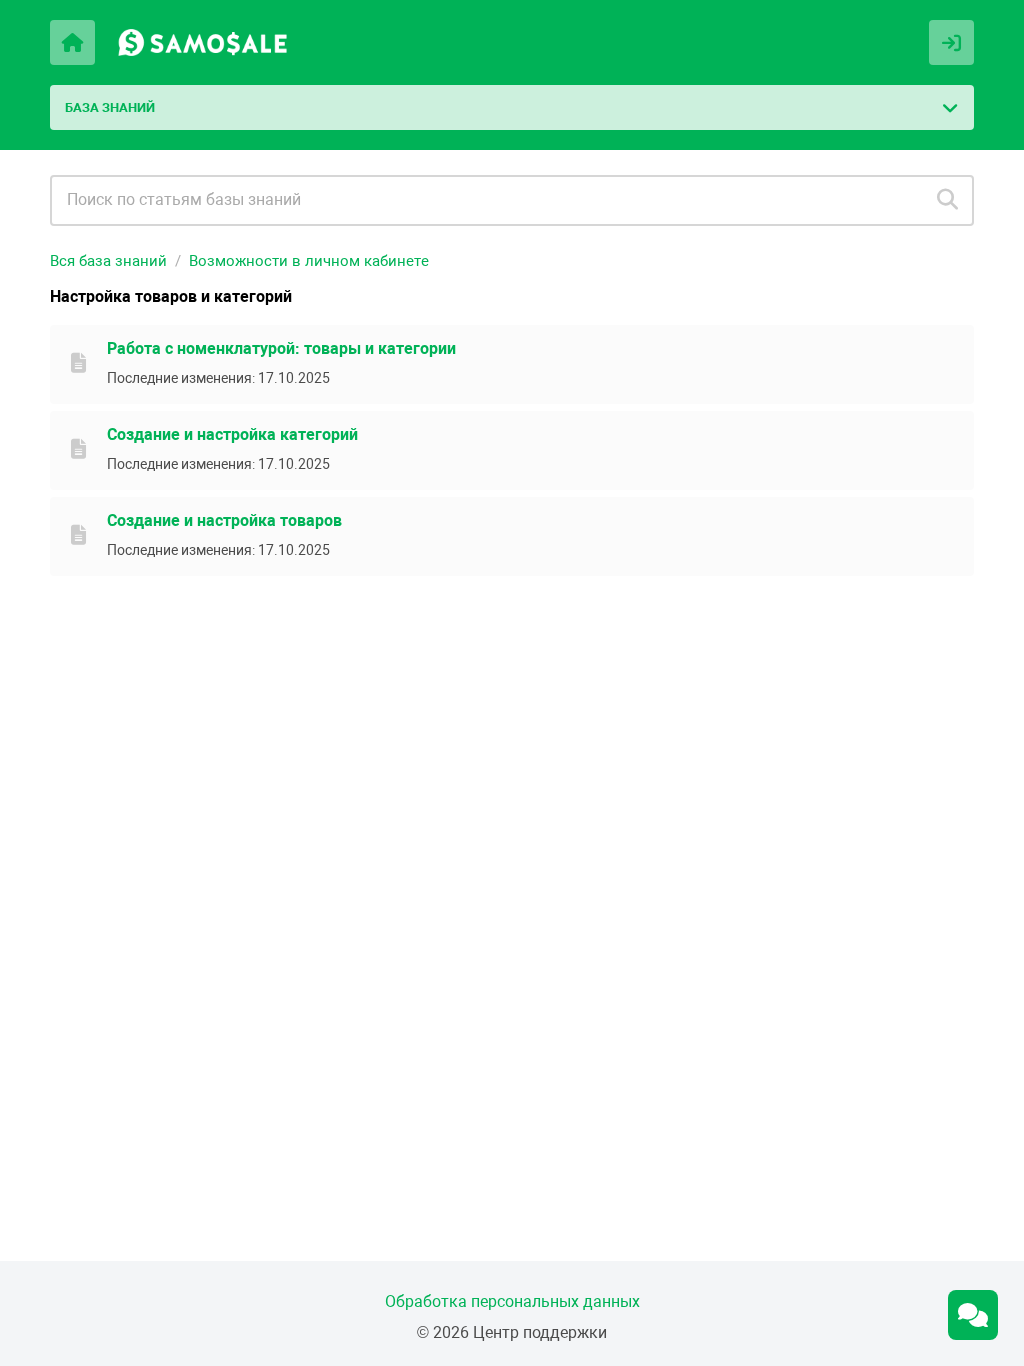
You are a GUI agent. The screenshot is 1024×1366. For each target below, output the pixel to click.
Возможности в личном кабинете (309, 261)
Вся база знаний (108, 261)
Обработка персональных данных (512, 1301)
